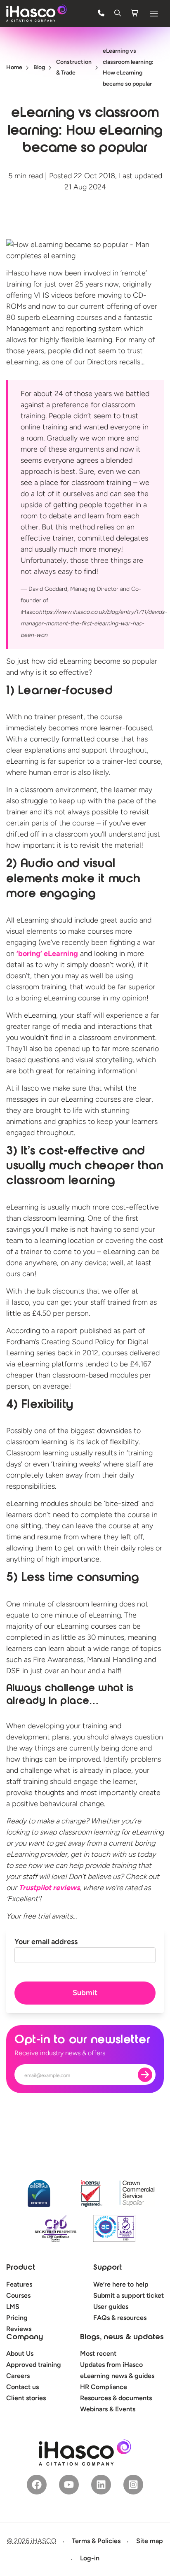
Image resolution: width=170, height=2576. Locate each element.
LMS (13, 2307)
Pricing (17, 2318)
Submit (85, 1993)
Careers (18, 2376)
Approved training (34, 2365)
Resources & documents (116, 2398)
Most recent (98, 2353)
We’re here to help (121, 2284)
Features (19, 2284)
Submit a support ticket (129, 2295)
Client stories (26, 2398)
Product (21, 2268)
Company (25, 2338)
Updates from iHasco (111, 2365)
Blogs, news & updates (122, 2338)
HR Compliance (104, 2387)
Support (107, 2268)
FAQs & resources (120, 2318)
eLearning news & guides (117, 2376)
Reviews (19, 2329)
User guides (111, 2307)
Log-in (90, 2558)
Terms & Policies (96, 2541)
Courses (18, 2295)
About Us (20, 2353)
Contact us (22, 2387)
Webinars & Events (108, 2409)
